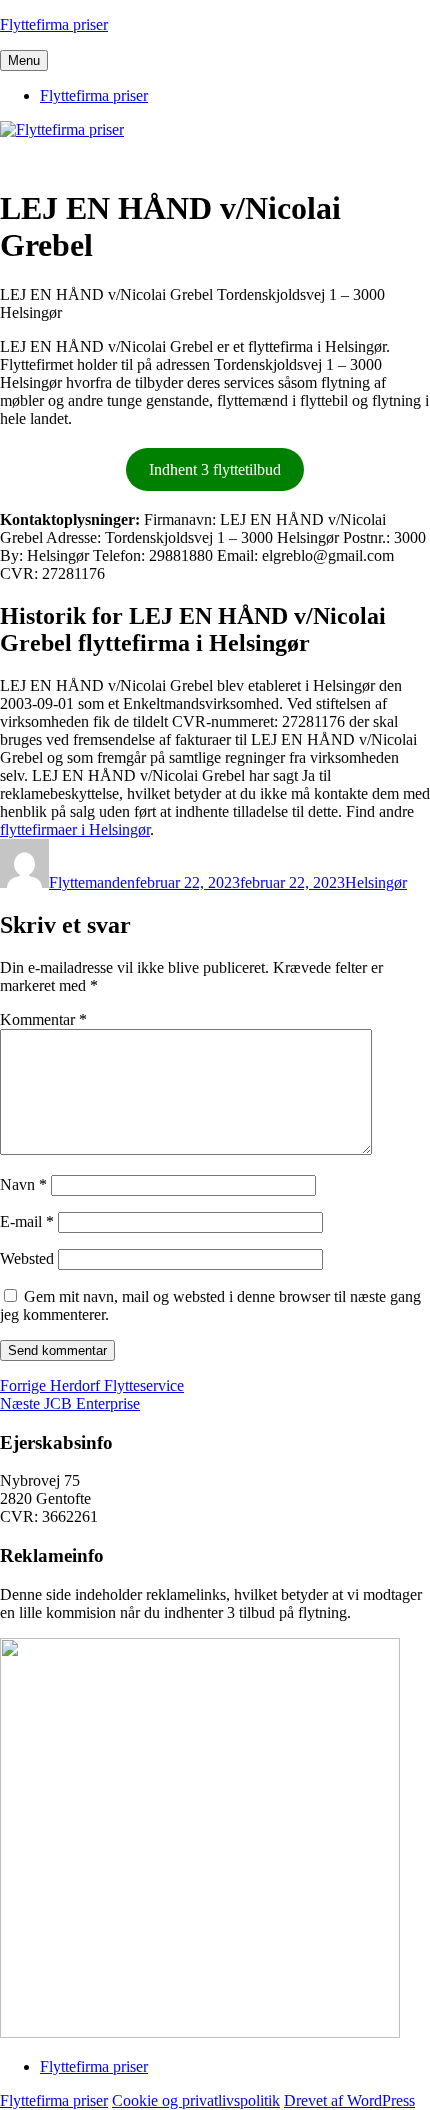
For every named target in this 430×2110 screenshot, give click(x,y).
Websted (27, 1258)
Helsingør (376, 882)
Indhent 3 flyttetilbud (215, 469)
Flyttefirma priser (54, 24)
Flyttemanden (92, 882)
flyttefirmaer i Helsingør (75, 829)
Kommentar (43, 1019)
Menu (24, 60)
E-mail (27, 1221)
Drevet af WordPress (349, 2100)
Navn (23, 1184)
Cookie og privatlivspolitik (196, 2100)
